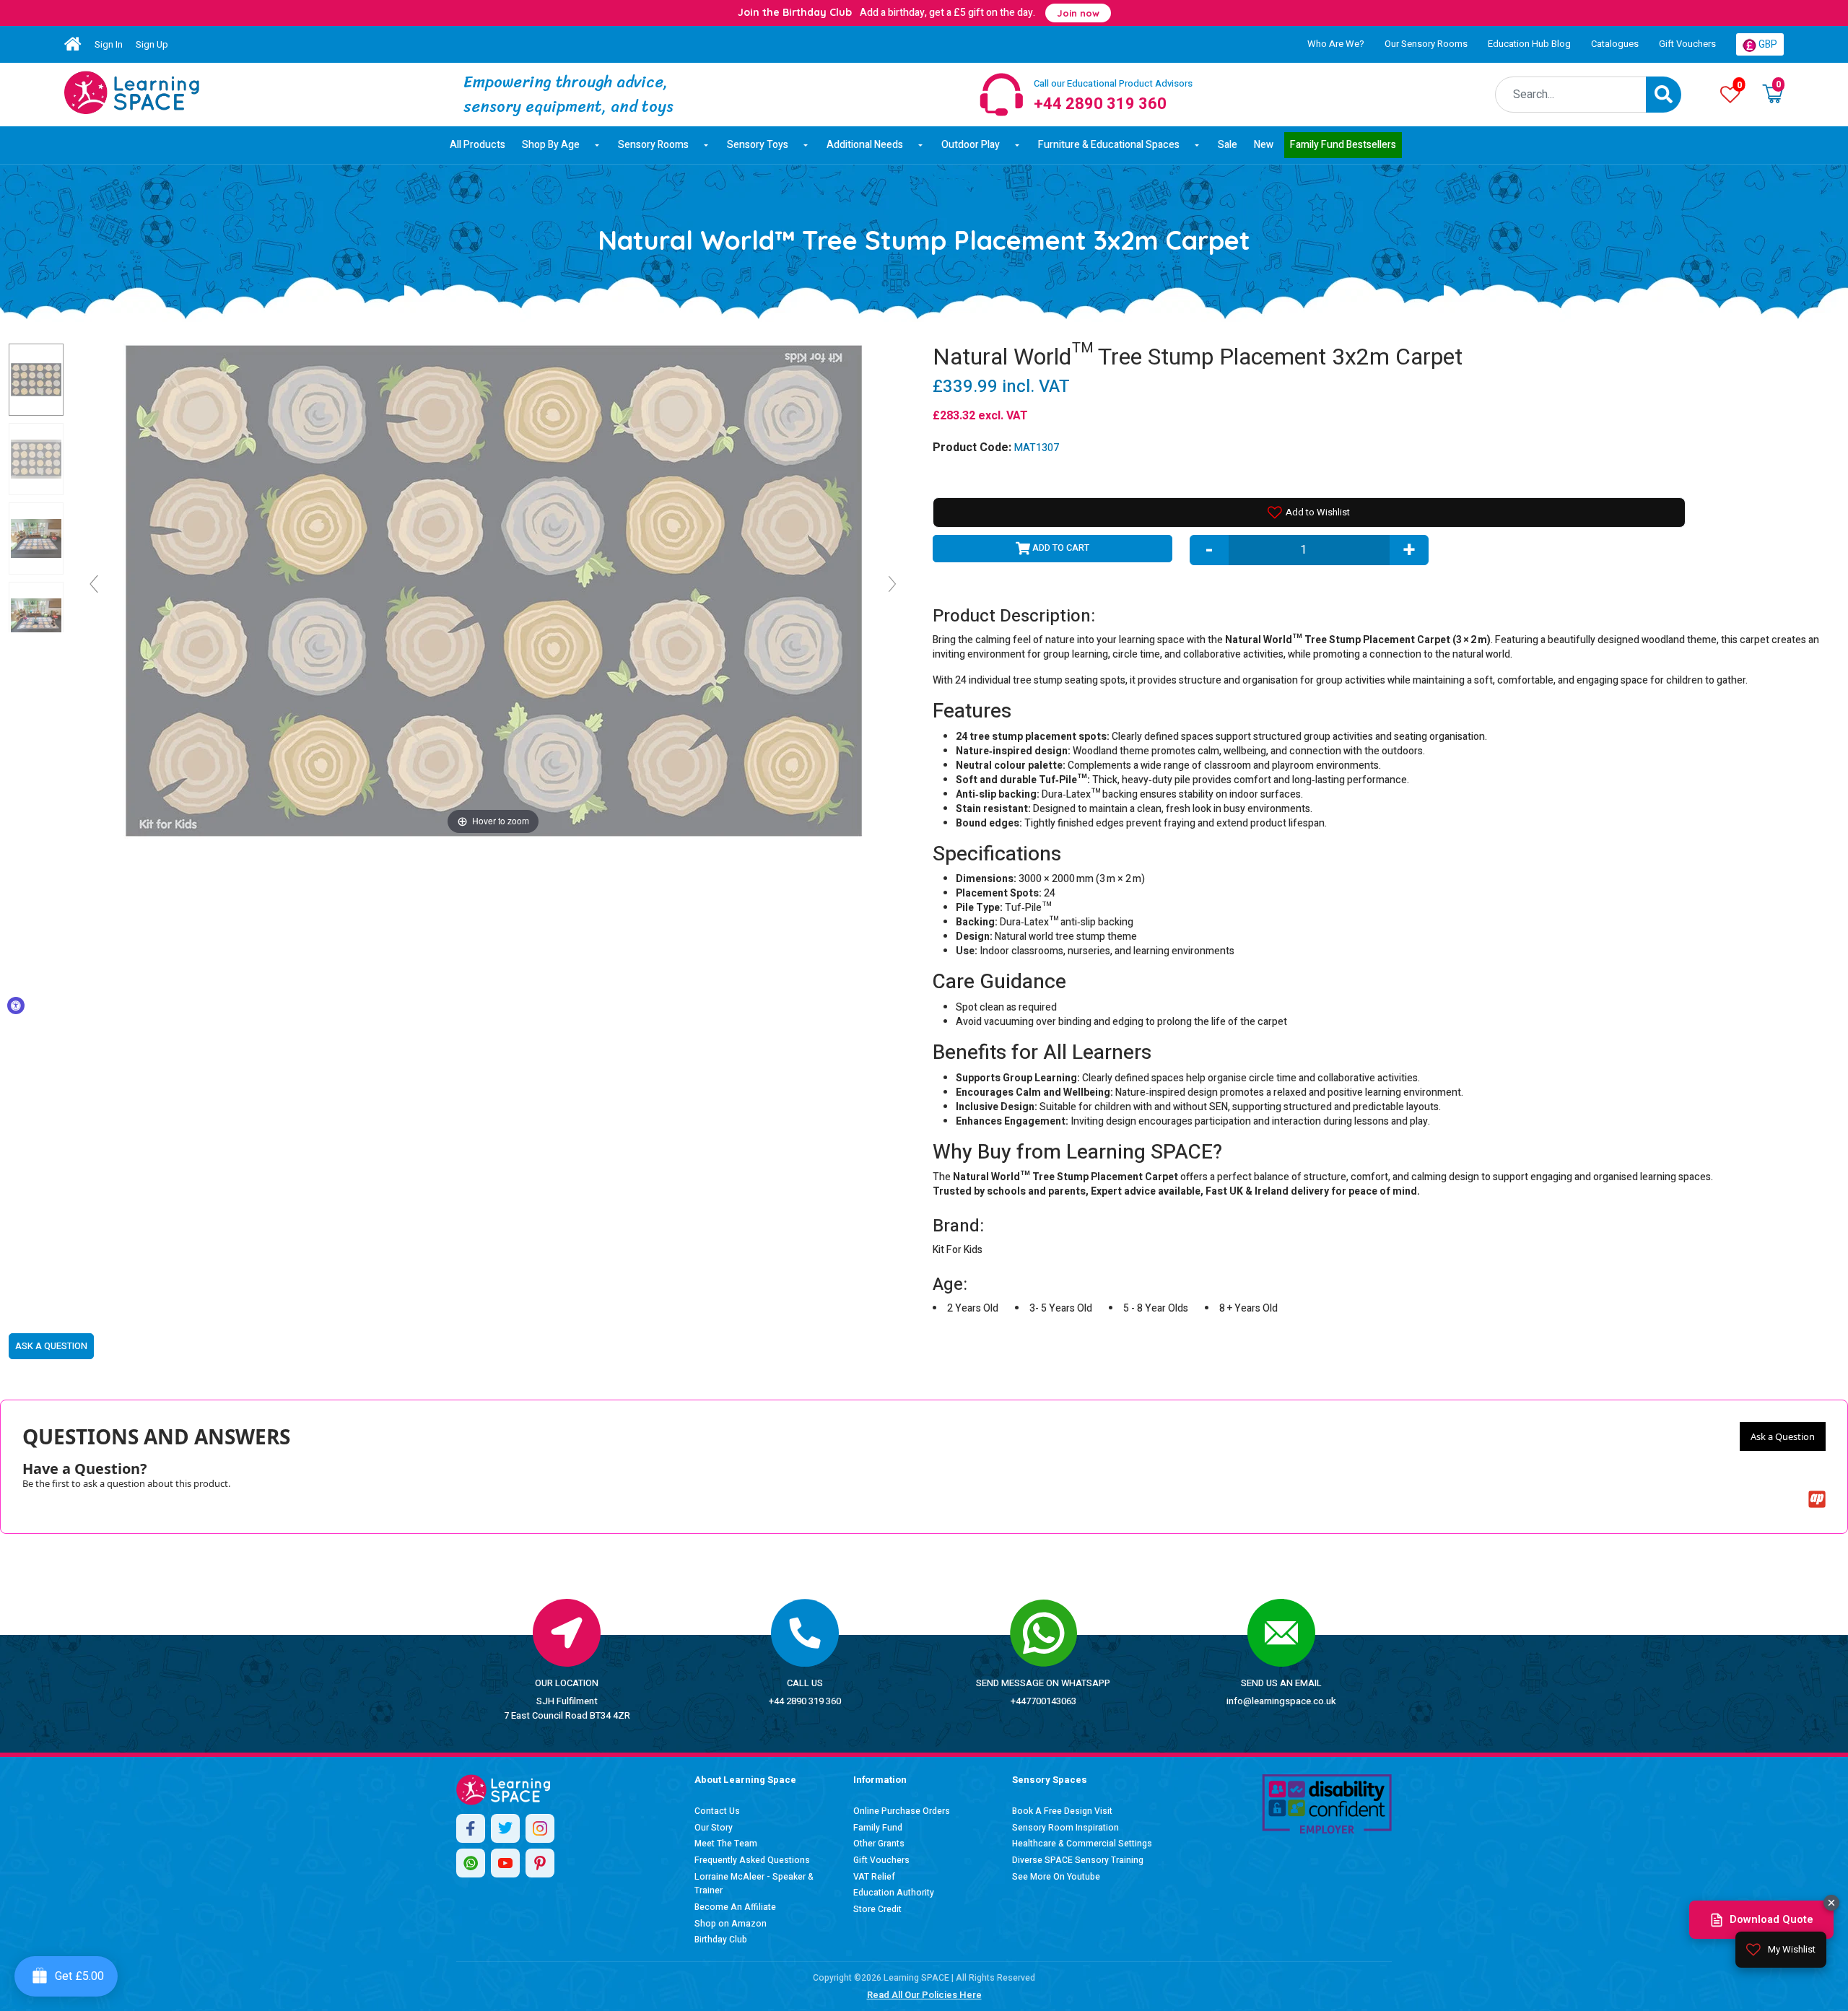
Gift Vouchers (1687, 44)
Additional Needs (865, 145)
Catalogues (1615, 44)
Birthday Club (721, 1940)
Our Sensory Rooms (1426, 44)
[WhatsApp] (471, 1863)
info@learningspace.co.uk (1281, 1701)
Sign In (109, 44)
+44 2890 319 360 (805, 1701)
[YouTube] (505, 1863)
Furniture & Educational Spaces (1109, 145)
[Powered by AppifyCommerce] (1817, 1499)
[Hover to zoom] (493, 590)
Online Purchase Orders (902, 1811)
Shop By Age (551, 145)
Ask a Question (1783, 1436)
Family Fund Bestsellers (1343, 145)
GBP (1767, 44)
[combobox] (1571, 95)
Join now (1078, 13)
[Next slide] (892, 584)
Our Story (714, 1828)
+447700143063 (1043, 1701)
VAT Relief (874, 1877)
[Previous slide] (94, 584)
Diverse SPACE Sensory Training (1078, 1860)
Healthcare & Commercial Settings (1082, 1844)
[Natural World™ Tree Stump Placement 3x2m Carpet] (132, 92)
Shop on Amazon (731, 1924)
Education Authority (894, 1893)
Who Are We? (1336, 44)
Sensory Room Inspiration (1065, 1828)
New (1264, 145)
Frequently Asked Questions (752, 1860)
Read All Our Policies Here (924, 1995)
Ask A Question (51, 1346)
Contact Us (717, 1811)
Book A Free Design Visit (1062, 1811)
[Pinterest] (540, 1863)
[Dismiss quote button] (1831, 1903)
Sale (1228, 145)
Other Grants (879, 1844)
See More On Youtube (1056, 1877)
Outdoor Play (971, 145)
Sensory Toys (758, 145)
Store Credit (877, 1909)
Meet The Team (726, 1844)
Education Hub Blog (1529, 44)
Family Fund (878, 1828)
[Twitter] (505, 1828)
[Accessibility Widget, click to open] (16, 1005)
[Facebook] (471, 1828)
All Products (478, 145)
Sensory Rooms (653, 145)
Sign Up (152, 44)
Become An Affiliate (735, 1907)
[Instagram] (540, 1828)
